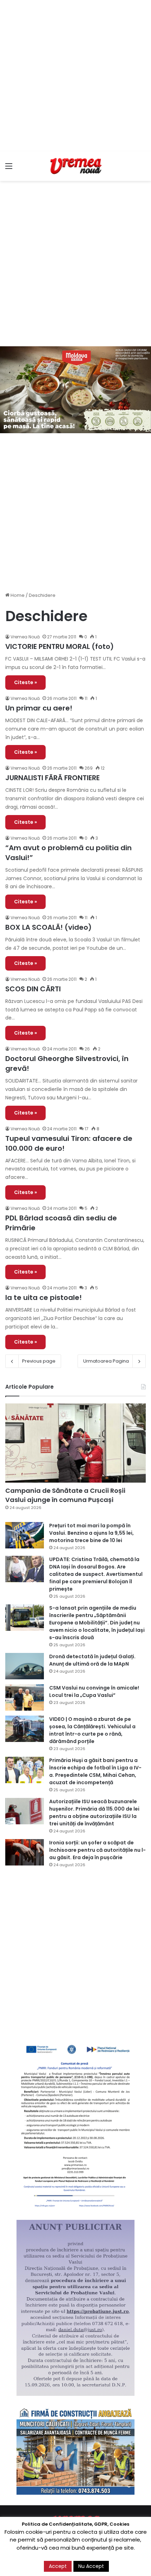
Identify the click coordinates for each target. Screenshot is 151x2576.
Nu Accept (91, 2566)
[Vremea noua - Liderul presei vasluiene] (75, 166)
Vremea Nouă (25, 637)
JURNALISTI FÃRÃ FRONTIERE (52, 778)
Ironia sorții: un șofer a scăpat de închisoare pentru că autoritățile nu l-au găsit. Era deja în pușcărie (97, 1850)
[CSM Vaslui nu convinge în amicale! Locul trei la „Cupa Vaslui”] (25, 1697)
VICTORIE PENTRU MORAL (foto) (60, 646)
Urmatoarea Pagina (106, 1361)
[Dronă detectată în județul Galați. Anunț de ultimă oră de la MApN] (25, 1666)
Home (17, 595)
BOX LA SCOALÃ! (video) (48, 927)
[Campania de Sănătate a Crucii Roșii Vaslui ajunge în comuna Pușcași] (75, 1443)
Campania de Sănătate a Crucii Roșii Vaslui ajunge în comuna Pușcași (65, 1495)
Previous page (39, 1361)
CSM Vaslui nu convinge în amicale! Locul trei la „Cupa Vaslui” (94, 1691)
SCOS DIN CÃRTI (33, 989)
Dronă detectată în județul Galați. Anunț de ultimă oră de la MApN (92, 1660)
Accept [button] (58, 2566)
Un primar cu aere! (39, 708)
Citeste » (25, 682)
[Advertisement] (75, 76)
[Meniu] (9, 169)
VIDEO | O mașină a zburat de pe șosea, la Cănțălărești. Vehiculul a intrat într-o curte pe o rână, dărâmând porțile (92, 1730)
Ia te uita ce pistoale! (44, 1298)
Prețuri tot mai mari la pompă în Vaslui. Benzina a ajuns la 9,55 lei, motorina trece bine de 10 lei (91, 1533)
